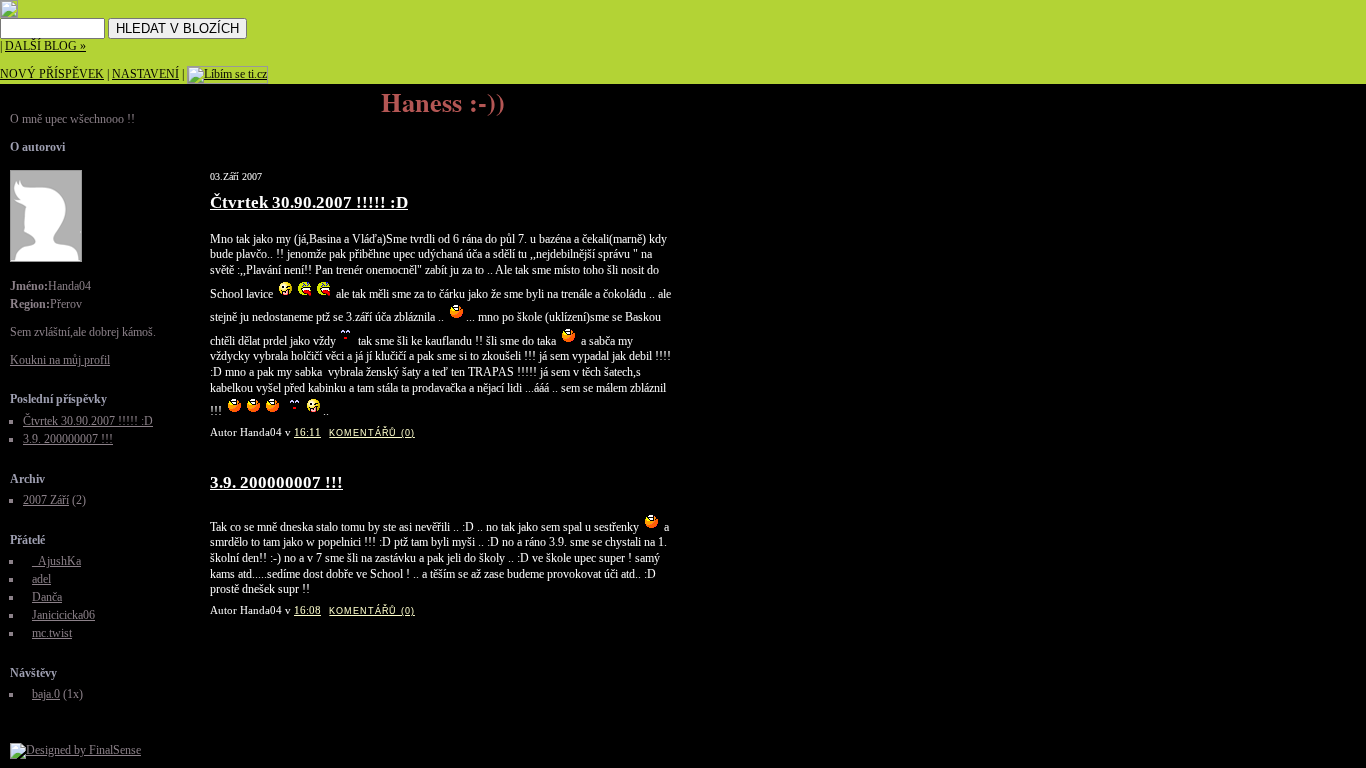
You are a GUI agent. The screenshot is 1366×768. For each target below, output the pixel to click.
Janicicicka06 (63, 615)
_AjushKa (56, 561)
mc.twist (52, 633)
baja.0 (46, 694)
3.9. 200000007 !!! (276, 482)
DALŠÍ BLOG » (45, 46)
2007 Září (46, 500)
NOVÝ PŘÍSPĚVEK (52, 74)
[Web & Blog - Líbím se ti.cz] (9, 14)
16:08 (307, 610)
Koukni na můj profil (60, 360)
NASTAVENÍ (145, 74)
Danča (47, 597)
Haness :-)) (443, 101)
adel (41, 579)
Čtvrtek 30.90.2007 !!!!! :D (309, 202)
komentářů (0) (372, 433)
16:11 (307, 432)
